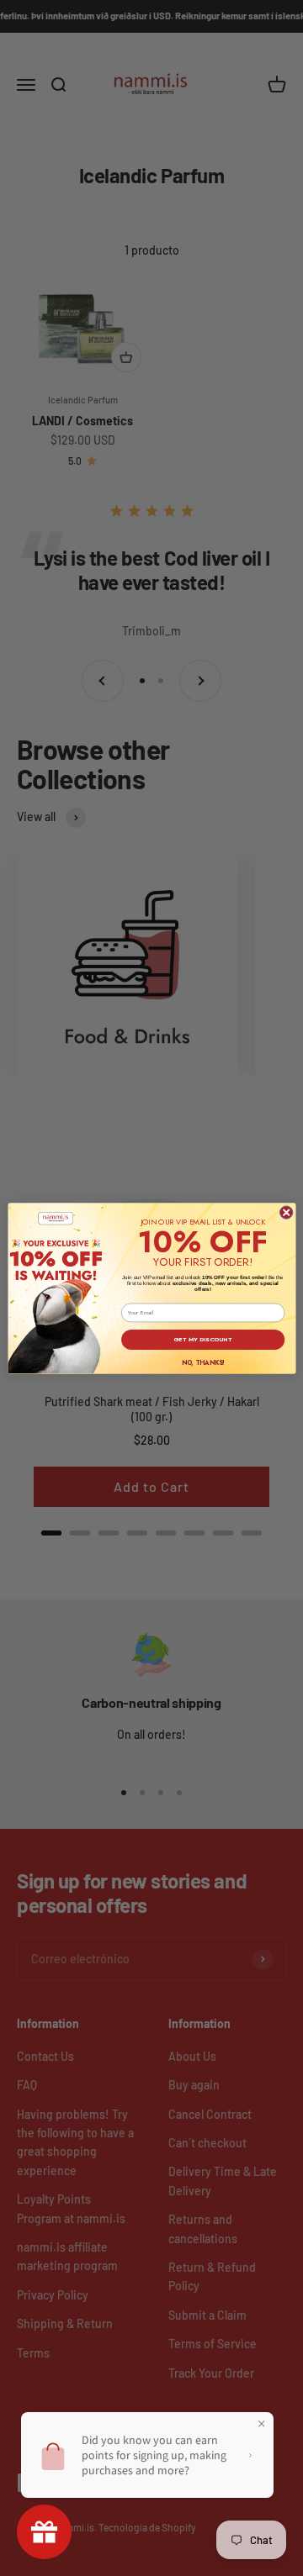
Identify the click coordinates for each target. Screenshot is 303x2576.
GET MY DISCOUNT (203, 1339)
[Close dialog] (286, 1212)
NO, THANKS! (202, 1362)
